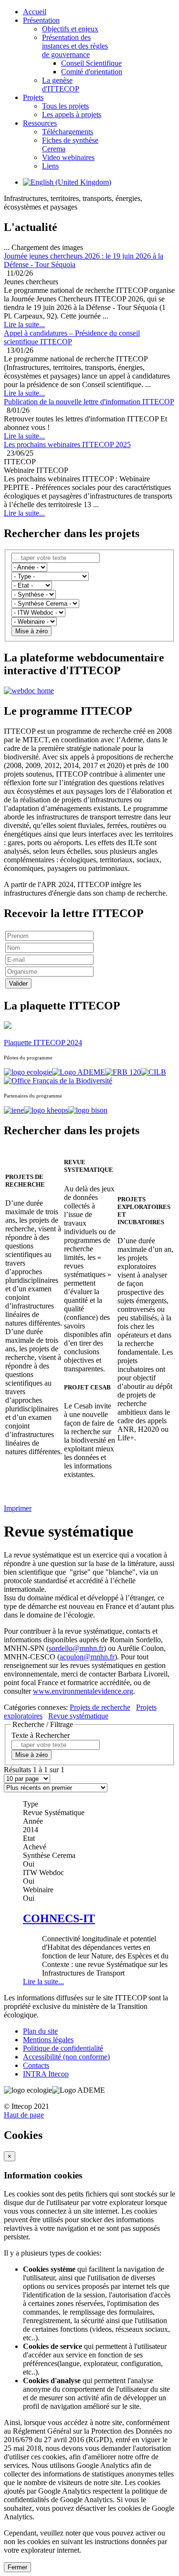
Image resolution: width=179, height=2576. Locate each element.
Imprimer (18, 1508)
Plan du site (40, 2031)
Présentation (41, 20)
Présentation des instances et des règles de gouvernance (75, 46)
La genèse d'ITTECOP (61, 85)
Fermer (17, 2567)
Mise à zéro (32, 631)
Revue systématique (78, 1716)
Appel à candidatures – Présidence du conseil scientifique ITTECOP (72, 337)
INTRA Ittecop (46, 2074)
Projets (33, 97)
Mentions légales (48, 2040)
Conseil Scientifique (91, 63)
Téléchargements (68, 132)
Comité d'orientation (92, 72)
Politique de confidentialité (63, 2048)
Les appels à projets (72, 115)
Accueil (35, 12)
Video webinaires (68, 157)
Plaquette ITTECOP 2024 (43, 1043)
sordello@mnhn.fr (76, 1648)
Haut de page (24, 2115)
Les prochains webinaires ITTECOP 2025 (67, 444)
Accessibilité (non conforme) (66, 2057)
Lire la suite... (43, 1982)
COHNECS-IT (59, 1918)
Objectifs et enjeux (70, 29)
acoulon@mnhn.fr (87, 1657)
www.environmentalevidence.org (83, 1691)
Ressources (40, 123)
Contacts (36, 2065)
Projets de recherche (100, 1707)
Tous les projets (65, 106)
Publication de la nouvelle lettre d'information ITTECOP (89, 402)
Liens (50, 166)
